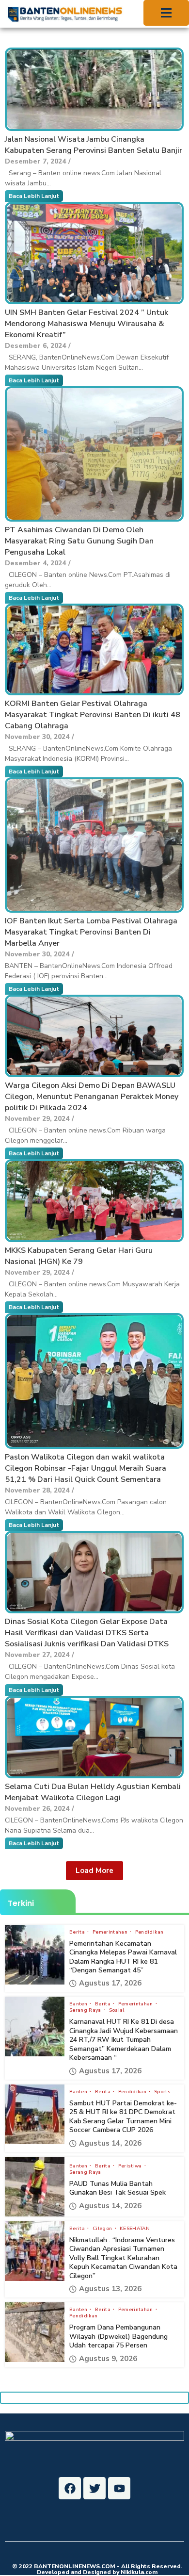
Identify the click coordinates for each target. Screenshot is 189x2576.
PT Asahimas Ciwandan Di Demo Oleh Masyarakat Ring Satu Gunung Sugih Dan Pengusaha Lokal (79, 541)
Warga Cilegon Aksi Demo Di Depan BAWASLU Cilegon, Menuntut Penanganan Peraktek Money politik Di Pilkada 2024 (92, 1097)
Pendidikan (150, 1932)
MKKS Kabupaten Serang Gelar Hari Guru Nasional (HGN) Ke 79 (79, 1256)
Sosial (117, 2010)
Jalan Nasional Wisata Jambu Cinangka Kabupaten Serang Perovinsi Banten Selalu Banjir (94, 145)
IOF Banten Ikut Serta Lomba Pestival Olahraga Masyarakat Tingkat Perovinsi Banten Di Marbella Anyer (91, 932)
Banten (79, 2004)
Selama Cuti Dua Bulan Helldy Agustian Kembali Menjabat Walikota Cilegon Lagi (93, 1792)
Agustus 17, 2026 (110, 1983)
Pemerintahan (111, 1932)
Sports (162, 2092)
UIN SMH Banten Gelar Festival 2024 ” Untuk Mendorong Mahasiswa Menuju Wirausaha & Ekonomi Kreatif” (87, 324)
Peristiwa (131, 2166)
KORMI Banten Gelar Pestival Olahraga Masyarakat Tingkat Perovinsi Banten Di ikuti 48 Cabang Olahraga (93, 715)
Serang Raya (86, 2010)
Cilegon (103, 2229)
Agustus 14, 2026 (110, 2143)
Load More (94, 1870)
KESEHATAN (135, 2229)
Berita (78, 1932)
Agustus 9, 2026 (108, 2359)
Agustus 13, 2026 (110, 2289)
